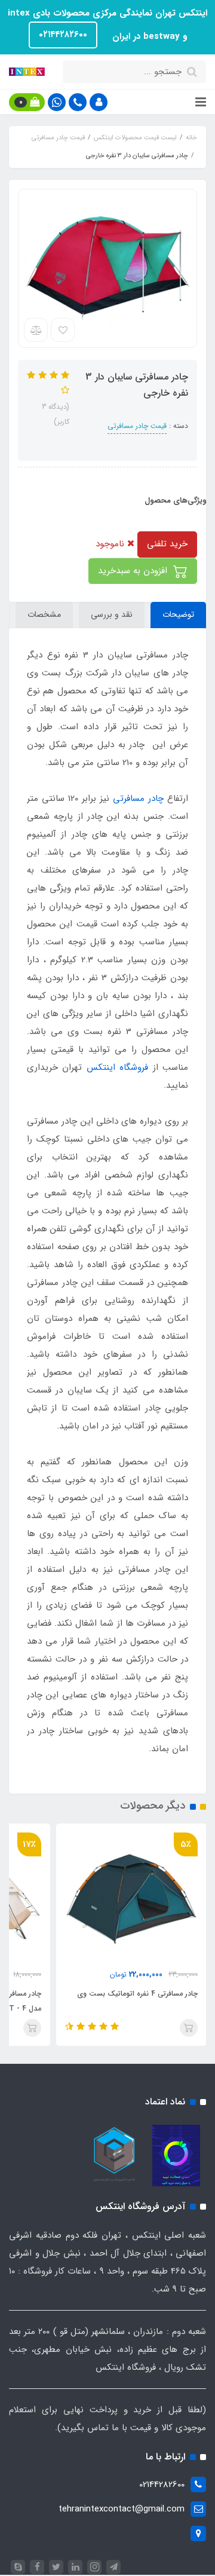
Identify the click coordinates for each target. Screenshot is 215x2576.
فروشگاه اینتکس (117, 1067)
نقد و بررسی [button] (112, 614)
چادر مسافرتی (138, 799)
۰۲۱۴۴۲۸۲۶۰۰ (63, 35)
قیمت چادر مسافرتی (137, 426)
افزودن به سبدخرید (134, 571)
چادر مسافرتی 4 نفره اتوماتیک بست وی (137, 1994)
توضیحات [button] (178, 614)
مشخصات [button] (44, 614)
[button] (99, 102)
